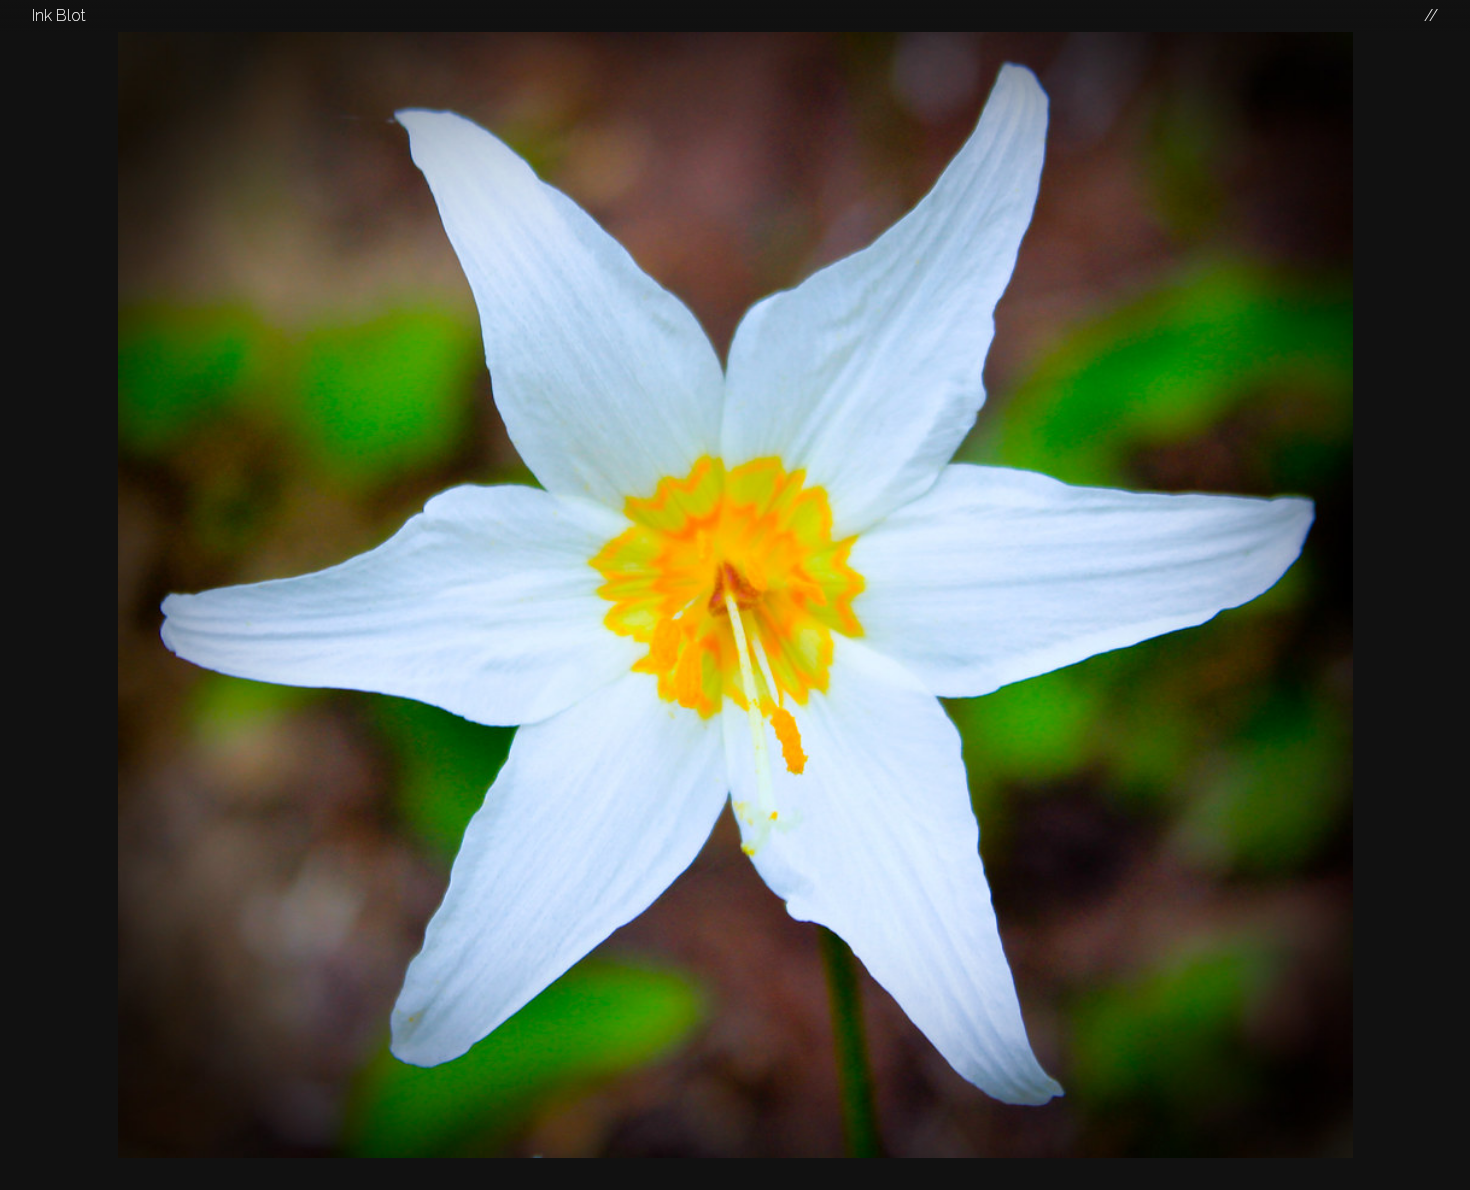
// (1431, 15)
